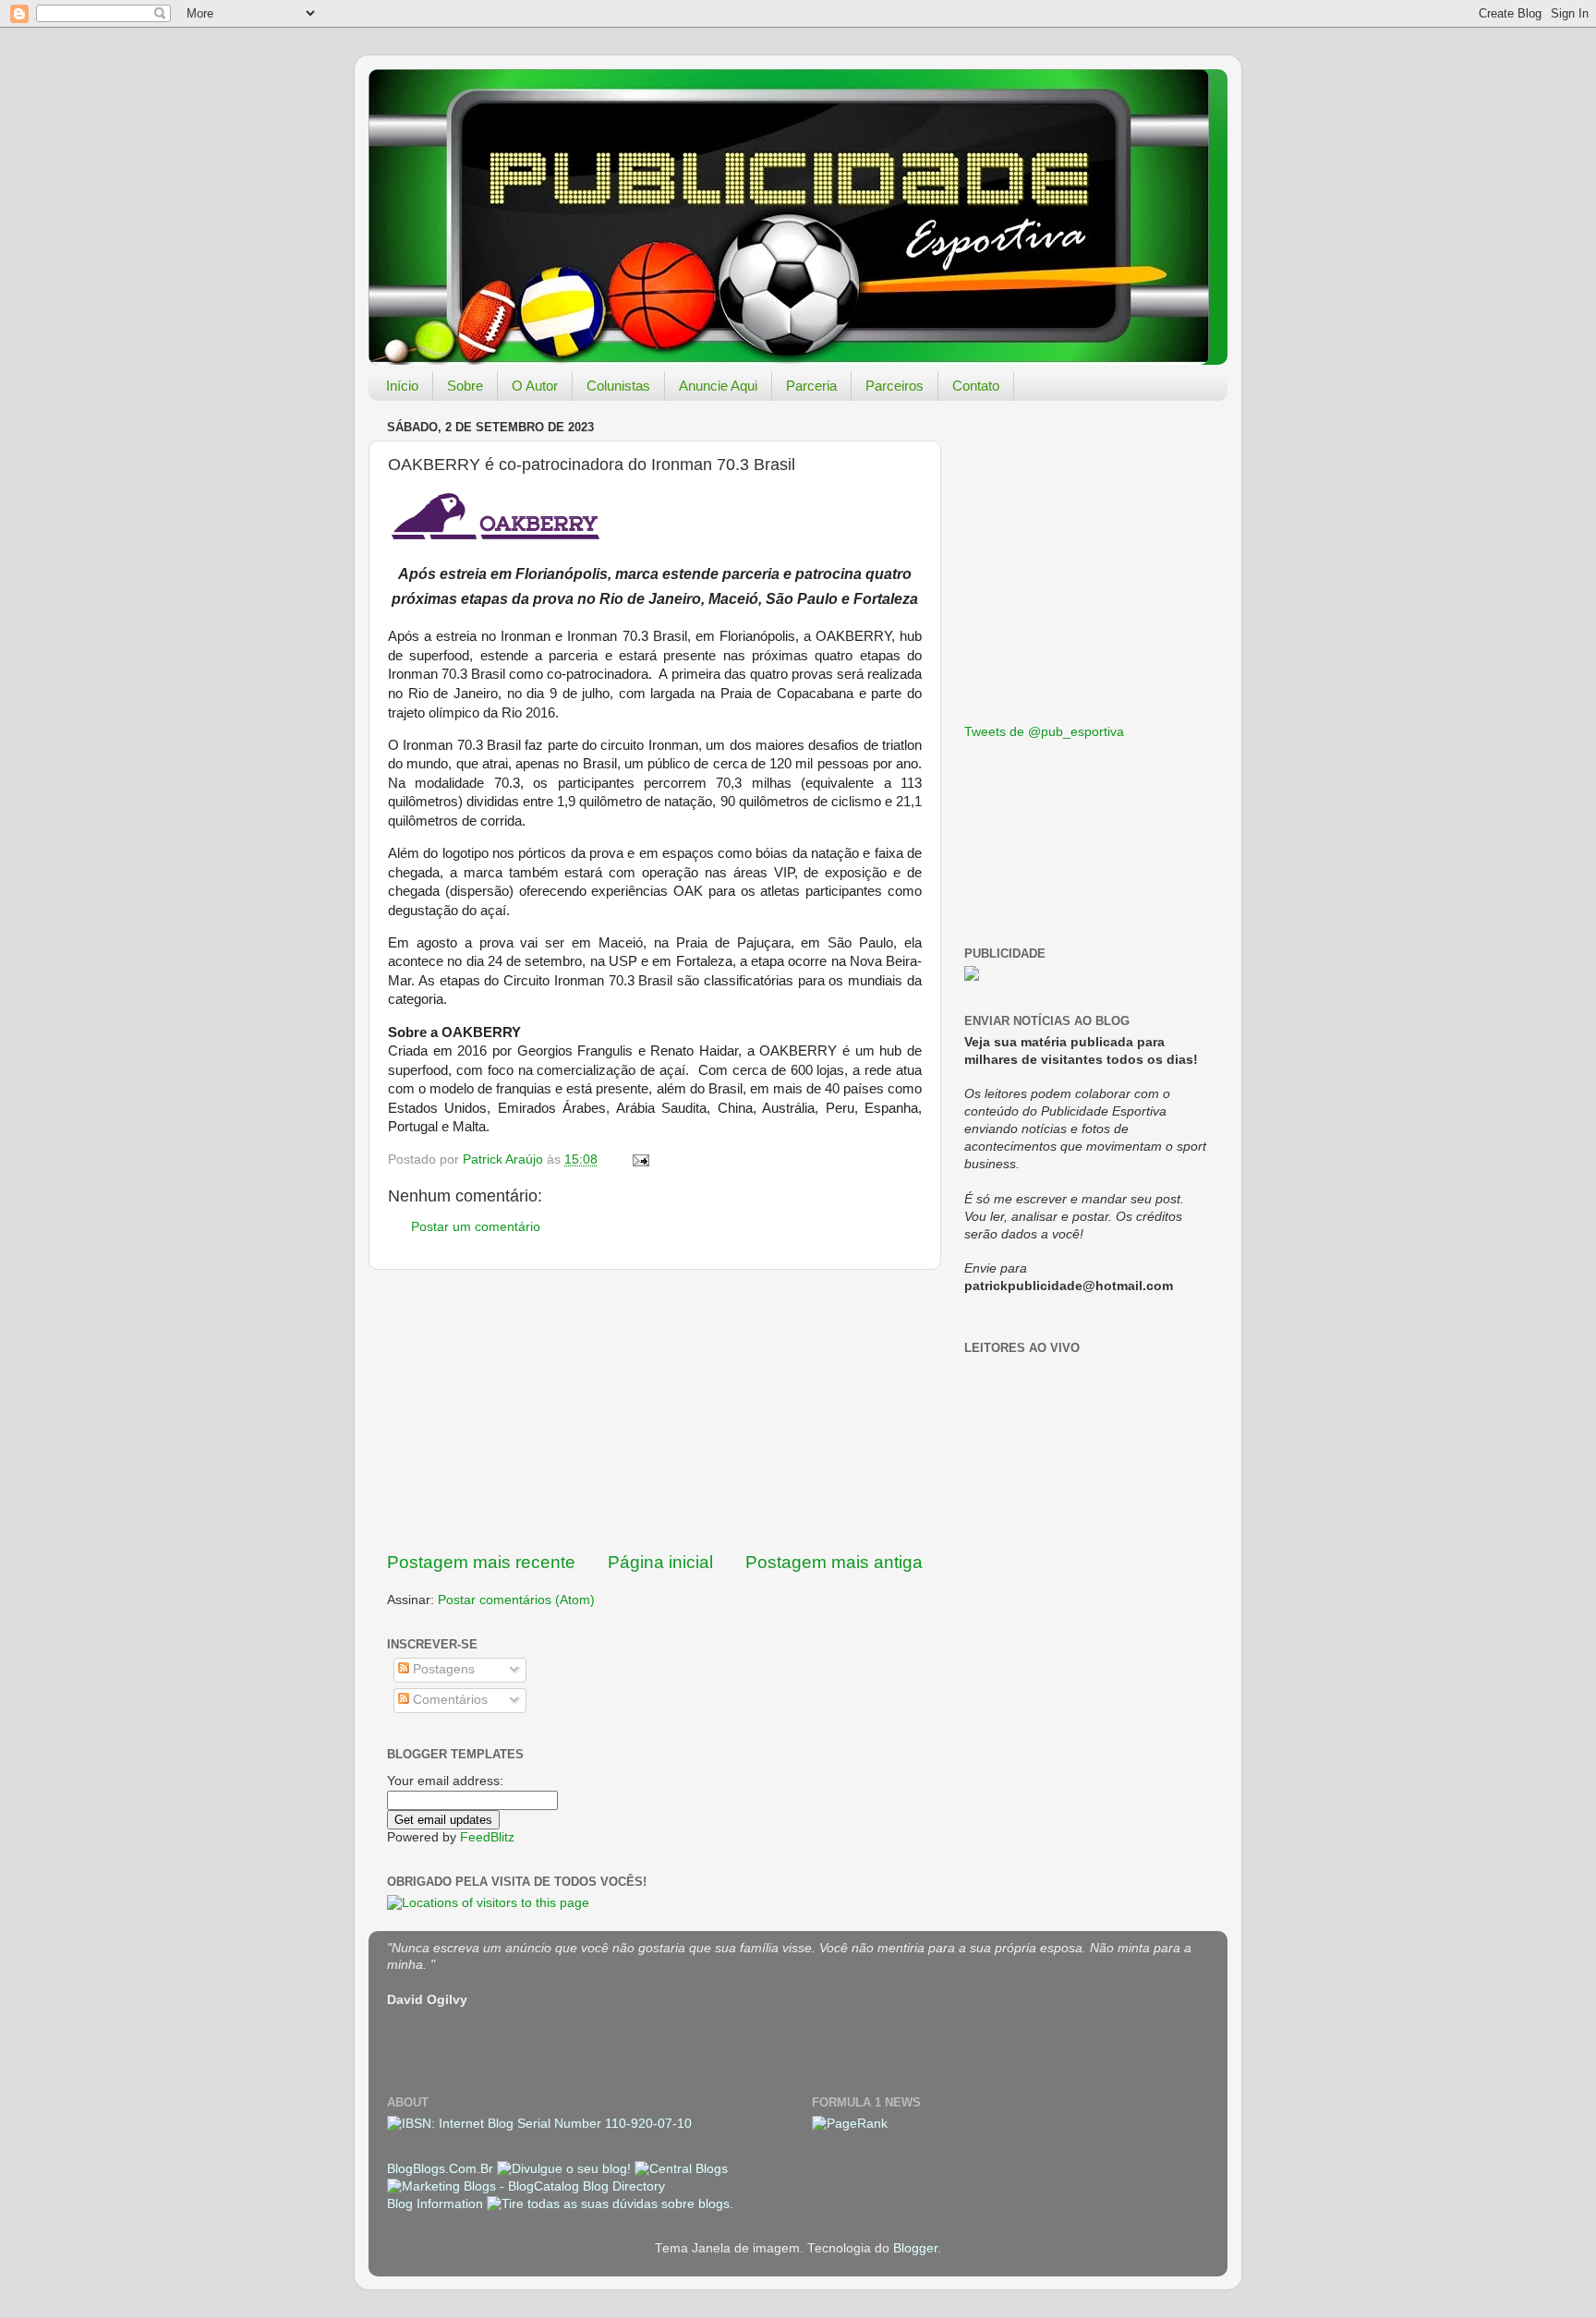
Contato (976, 386)
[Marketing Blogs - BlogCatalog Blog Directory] (526, 2186)
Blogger (915, 2248)
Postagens (442, 1669)
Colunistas (618, 386)
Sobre (465, 386)
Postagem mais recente (481, 1562)
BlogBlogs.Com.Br (442, 2169)
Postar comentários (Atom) (516, 1600)
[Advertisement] (655, 1410)
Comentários (448, 1700)
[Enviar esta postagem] (640, 1159)
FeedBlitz (487, 1837)
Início (402, 386)
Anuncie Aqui (718, 386)
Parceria (811, 386)
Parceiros (895, 386)
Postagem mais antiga (834, 1562)
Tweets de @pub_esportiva (1044, 732)
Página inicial (660, 1562)
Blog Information (435, 2204)
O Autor (535, 386)
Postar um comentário (476, 1227)
